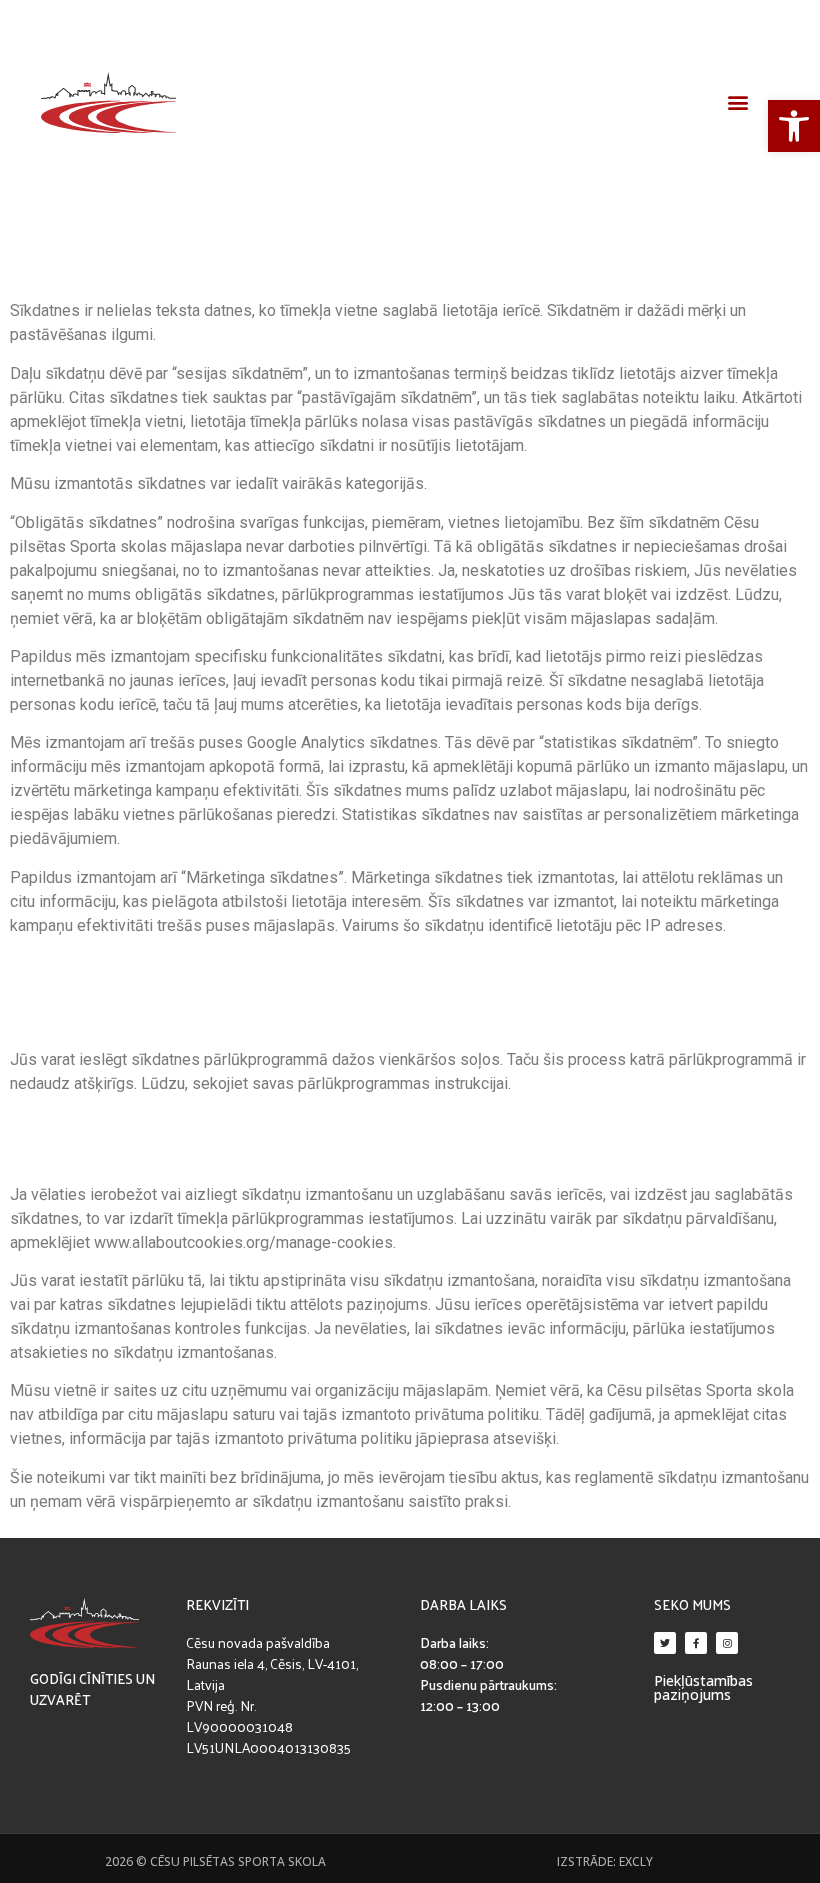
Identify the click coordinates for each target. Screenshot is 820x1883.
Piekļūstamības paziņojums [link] (703, 1687)
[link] (794, 126)
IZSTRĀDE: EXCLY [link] (605, 1861)
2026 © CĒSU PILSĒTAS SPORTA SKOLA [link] (215, 1861)
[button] (737, 102)
